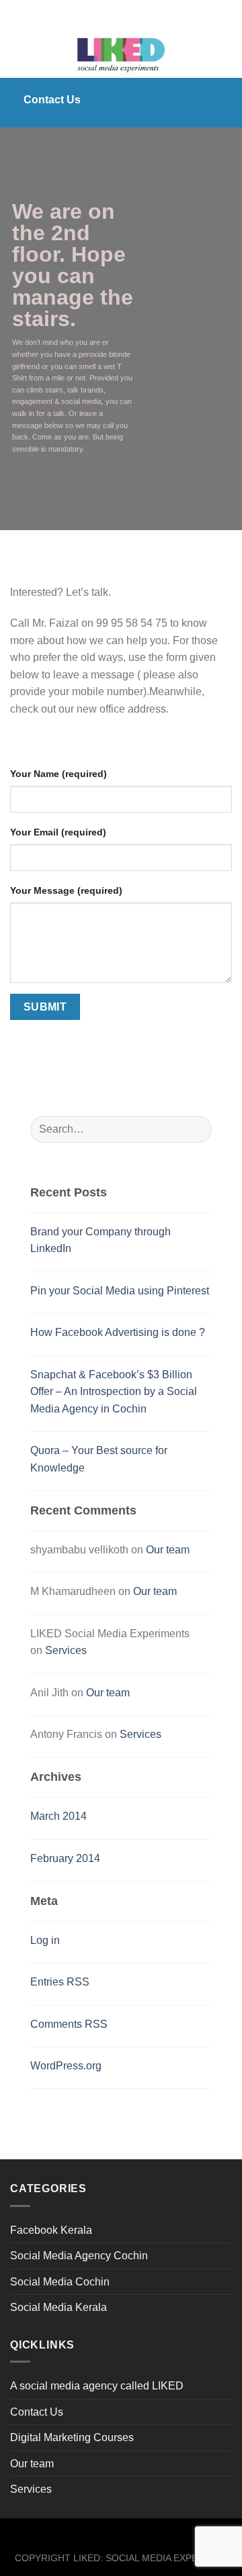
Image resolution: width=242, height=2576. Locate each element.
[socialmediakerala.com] (121, 54)
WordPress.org (66, 2066)
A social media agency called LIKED (97, 2386)
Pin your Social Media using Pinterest (120, 1291)
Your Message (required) (66, 890)
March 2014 (58, 1816)
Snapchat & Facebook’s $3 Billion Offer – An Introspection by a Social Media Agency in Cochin (114, 1392)
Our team (168, 1550)
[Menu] (18, 54)
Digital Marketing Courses (72, 2437)
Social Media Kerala (58, 2307)
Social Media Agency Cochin (79, 2256)
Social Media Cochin (60, 2282)
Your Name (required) (58, 774)
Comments (69, 2024)
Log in (45, 1940)
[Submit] (196, 1129)
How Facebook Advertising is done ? (118, 1332)
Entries (60, 1982)
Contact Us (37, 2412)
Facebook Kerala (51, 2230)
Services (66, 1650)
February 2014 (65, 1858)
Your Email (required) (58, 832)
